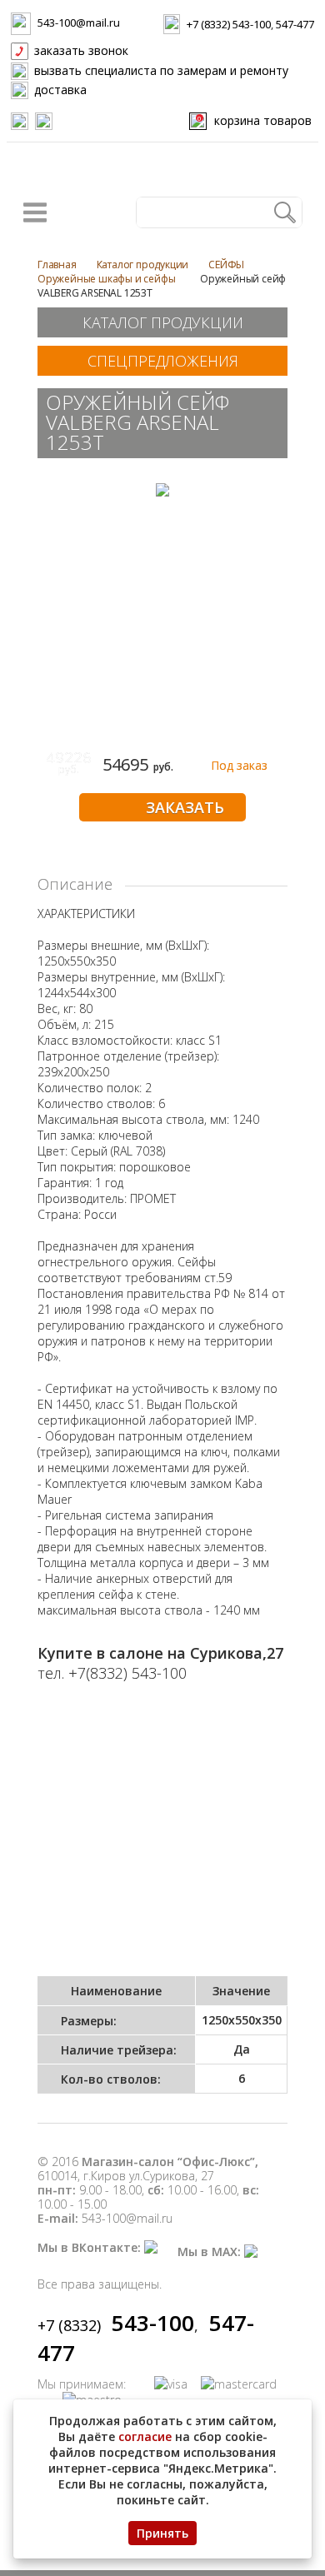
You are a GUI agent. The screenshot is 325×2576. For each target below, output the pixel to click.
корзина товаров (255, 120)
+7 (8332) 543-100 (229, 24)
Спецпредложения (163, 361)
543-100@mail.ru (79, 22)
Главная (57, 265)
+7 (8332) (116, 2325)
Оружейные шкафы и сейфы (106, 279)
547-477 (295, 24)
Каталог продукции (143, 265)
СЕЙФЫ (226, 265)
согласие (145, 2436)
